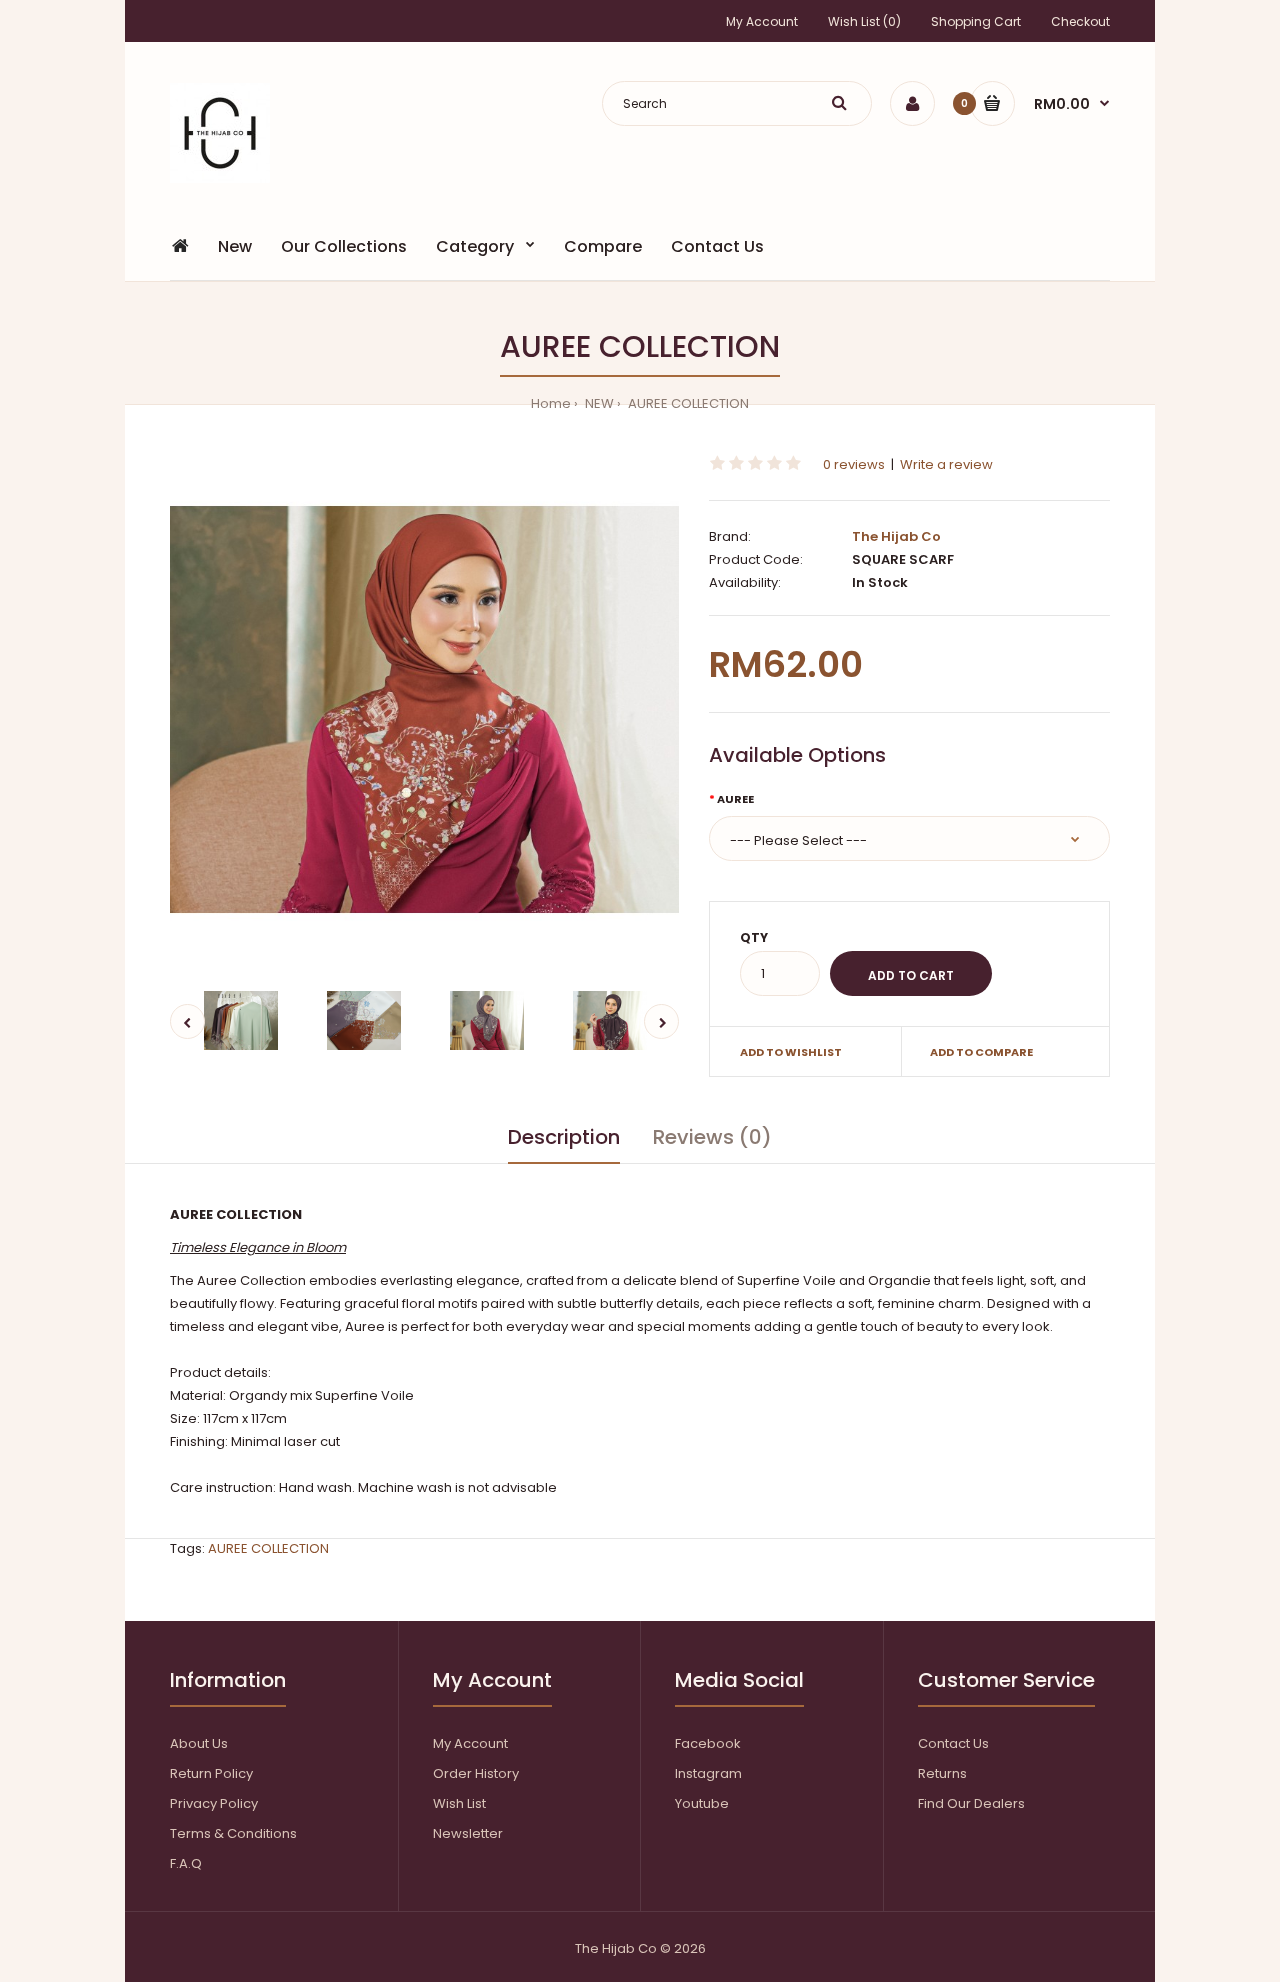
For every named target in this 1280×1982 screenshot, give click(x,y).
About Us (199, 1743)
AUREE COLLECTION (687, 403)
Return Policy (211, 1773)
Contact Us (953, 1743)
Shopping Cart (976, 21)
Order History (476, 1773)
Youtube (702, 1803)
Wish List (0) (864, 21)
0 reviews (854, 464)
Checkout (1080, 21)
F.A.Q (186, 1863)
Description (564, 1137)
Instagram (708, 1773)
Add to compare (981, 1052)
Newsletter (468, 1833)
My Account (762, 21)
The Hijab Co (896, 536)
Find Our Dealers (971, 1803)
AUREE (735, 799)
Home (551, 403)
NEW (598, 403)
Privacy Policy (214, 1803)
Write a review (946, 464)
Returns (942, 1773)
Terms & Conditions (233, 1833)
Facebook (708, 1743)
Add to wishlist (791, 1052)
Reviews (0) (712, 1137)
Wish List (459, 1803)
